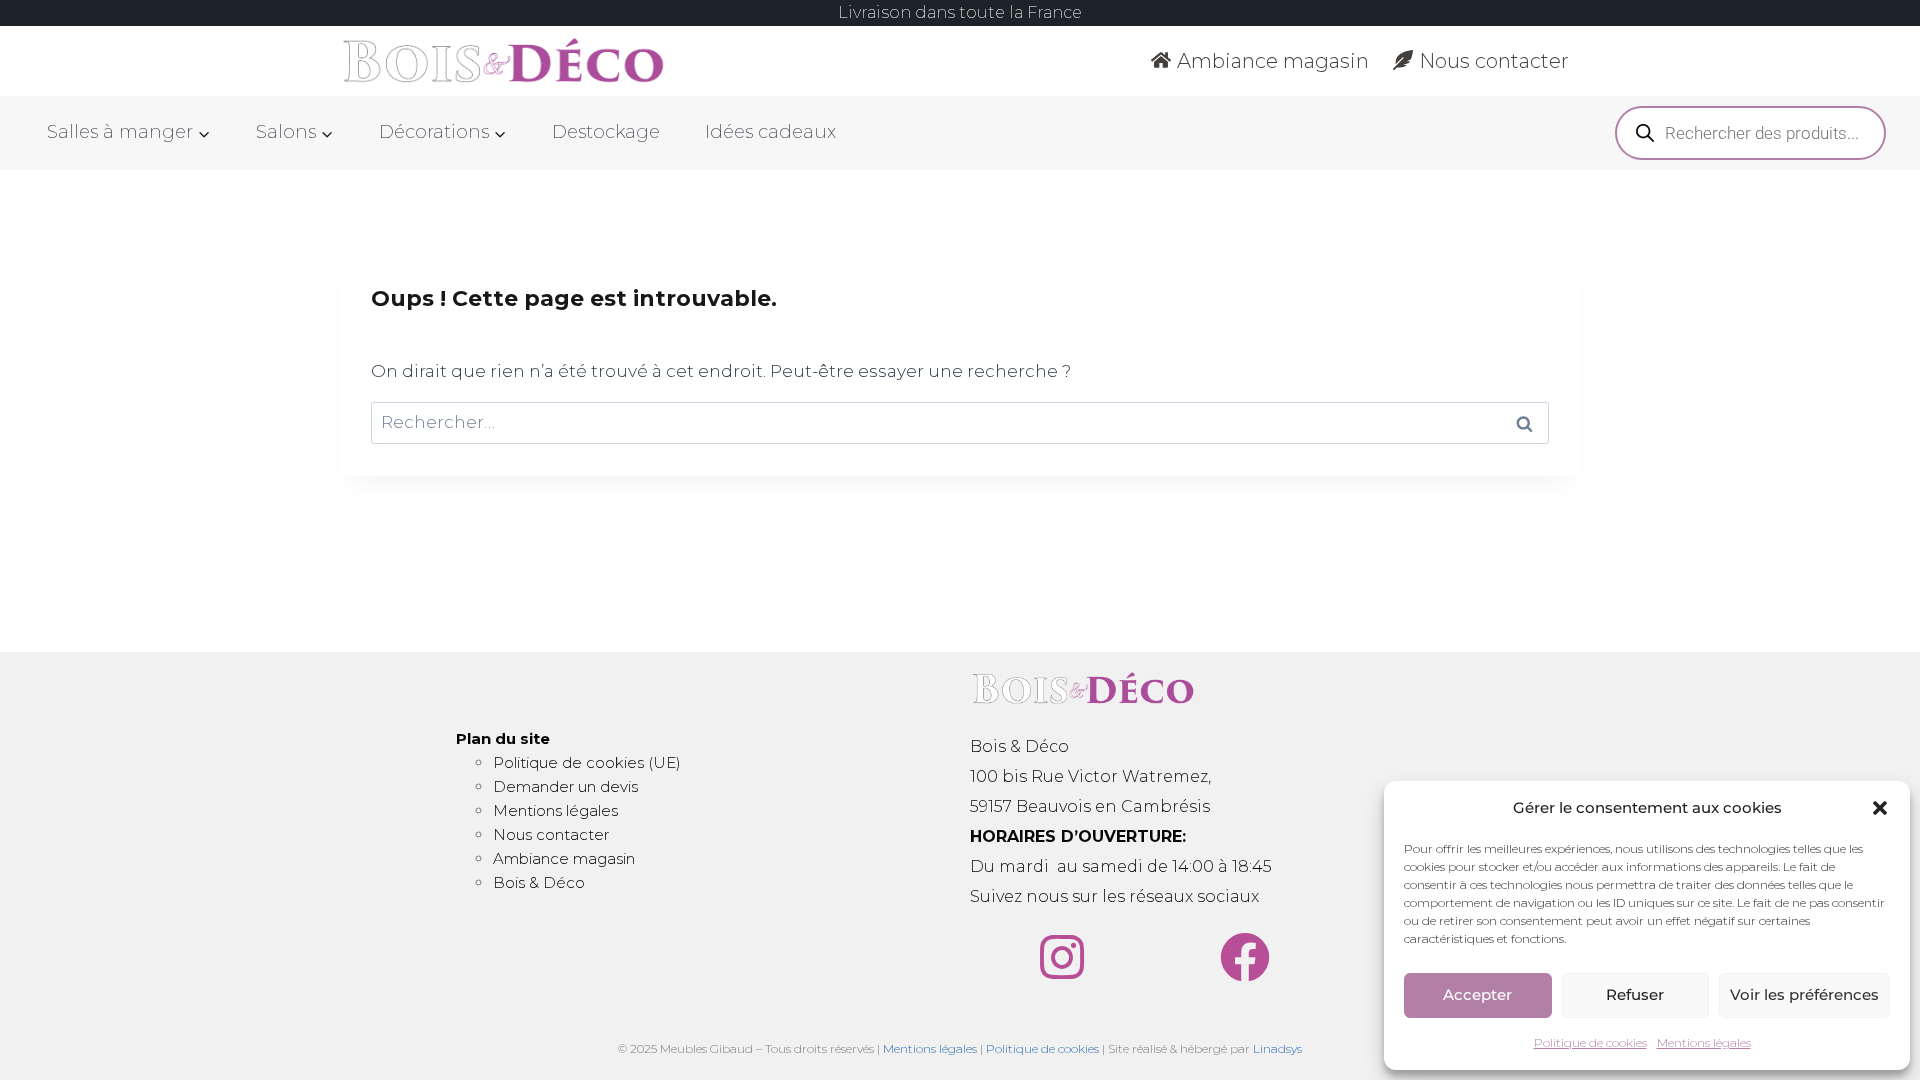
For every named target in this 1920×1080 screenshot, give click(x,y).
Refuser (1635, 994)
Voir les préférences (1804, 994)
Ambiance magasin (1273, 61)
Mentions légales (1704, 1042)
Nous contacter (1494, 61)
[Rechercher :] (960, 422)
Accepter (1477, 994)
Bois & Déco (539, 882)
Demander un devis (565, 786)
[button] (1880, 808)
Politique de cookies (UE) (587, 762)
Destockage (606, 132)
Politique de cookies (1590, 1042)
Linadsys (1277, 1048)
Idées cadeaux (770, 132)
